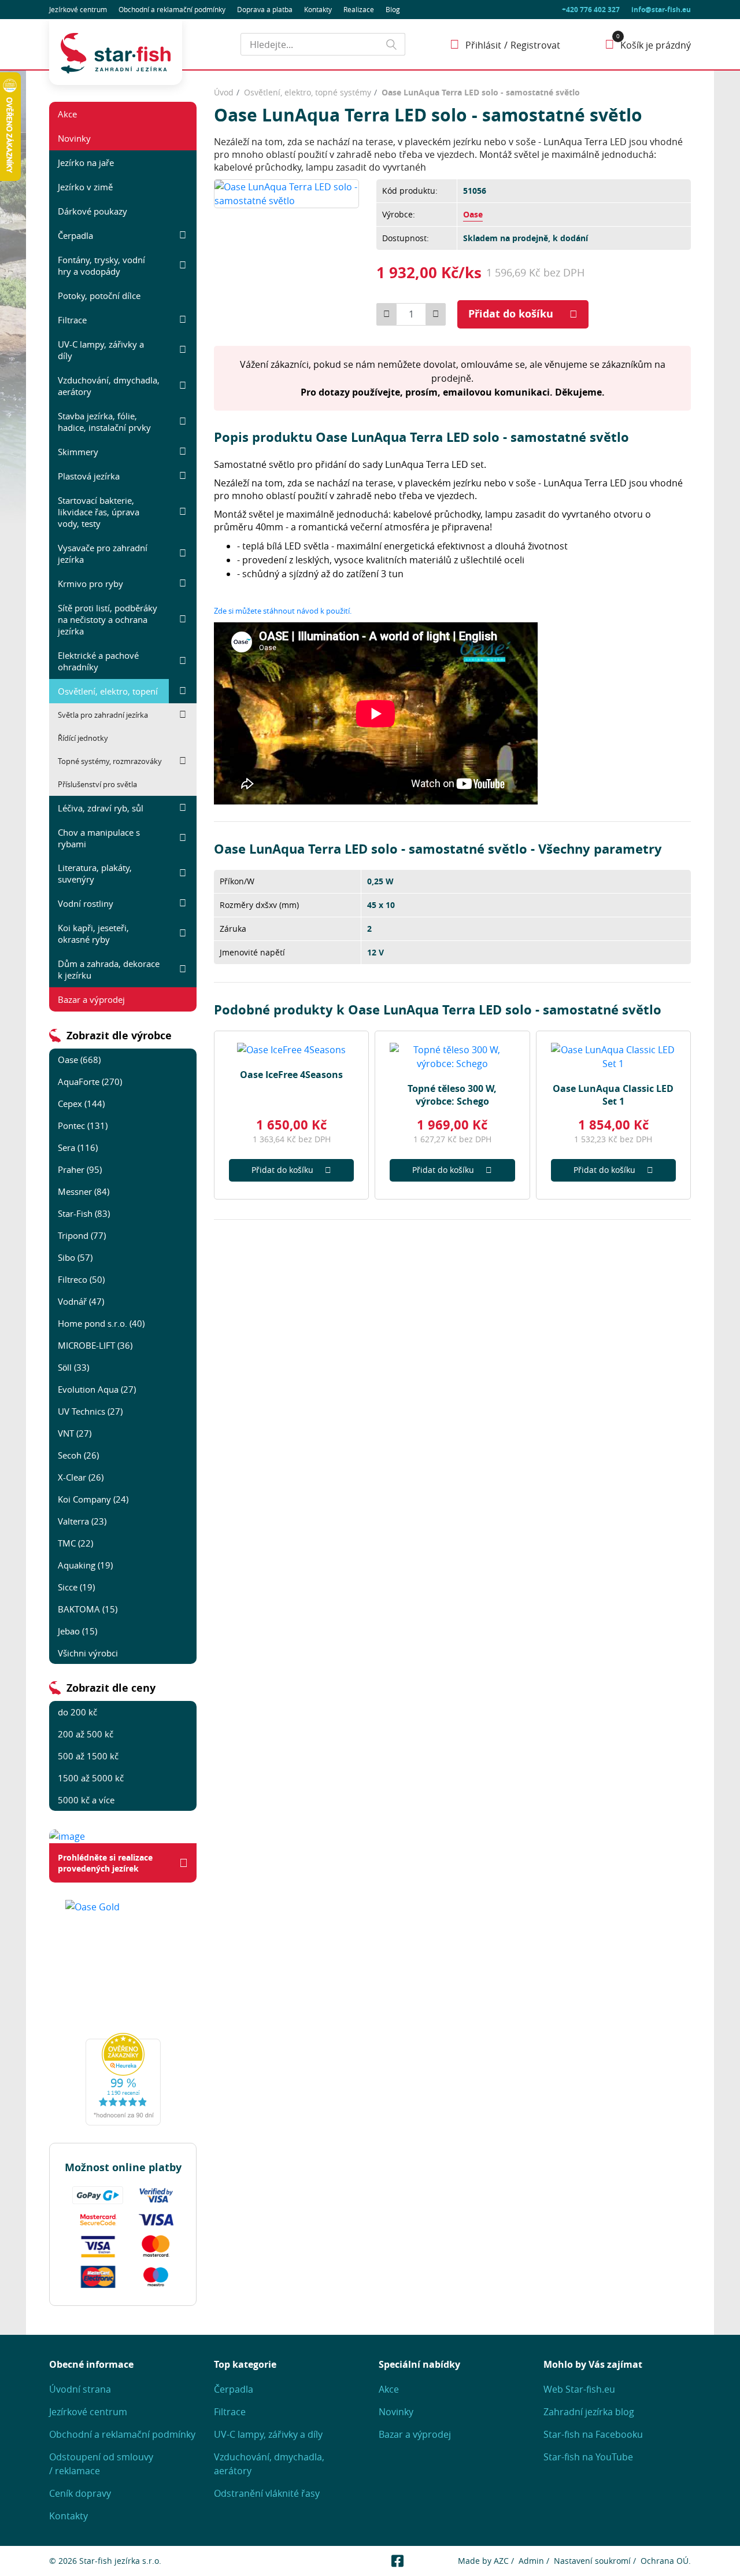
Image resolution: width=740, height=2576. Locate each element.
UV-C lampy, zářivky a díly (101, 350)
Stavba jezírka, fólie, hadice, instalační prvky (104, 422)
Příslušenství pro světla (97, 784)
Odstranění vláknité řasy (267, 2493)
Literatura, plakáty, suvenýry (95, 873)
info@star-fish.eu (661, 10)
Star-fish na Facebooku (593, 2434)
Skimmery (78, 452)
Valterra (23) (82, 1521)
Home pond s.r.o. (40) (101, 1323)
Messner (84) (84, 1191)
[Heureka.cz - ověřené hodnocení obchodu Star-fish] (123, 2079)
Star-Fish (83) (84, 1213)
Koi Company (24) (93, 1499)
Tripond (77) (82, 1235)
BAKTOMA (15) (88, 1609)
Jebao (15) (77, 1631)
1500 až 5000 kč (91, 1778)
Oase (473, 214)
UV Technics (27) (90, 1411)
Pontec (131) (83, 1125)
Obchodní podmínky (172, 9)
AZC (501, 2561)
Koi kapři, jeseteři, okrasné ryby (93, 933)
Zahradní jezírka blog (589, 2412)
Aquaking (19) (85, 1565)
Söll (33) (73, 1367)
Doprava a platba (265, 9)
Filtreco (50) (81, 1279)
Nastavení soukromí (592, 2561)
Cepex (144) (81, 1104)
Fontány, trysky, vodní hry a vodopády (101, 265)
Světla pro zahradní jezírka (103, 715)
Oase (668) (79, 1060)
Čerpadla (75, 235)
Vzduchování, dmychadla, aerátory (109, 386)
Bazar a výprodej (91, 999)
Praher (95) (80, 1169)
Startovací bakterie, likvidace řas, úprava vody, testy (99, 512)
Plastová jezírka (89, 476)
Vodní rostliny (86, 903)
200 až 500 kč (86, 1734)
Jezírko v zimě (85, 187)
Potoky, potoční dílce (99, 296)
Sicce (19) (76, 1587)
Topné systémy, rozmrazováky (110, 761)
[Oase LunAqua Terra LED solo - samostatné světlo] (286, 193)
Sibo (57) (75, 1257)
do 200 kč (77, 1712)
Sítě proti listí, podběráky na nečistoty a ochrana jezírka (108, 619)
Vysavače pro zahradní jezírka (103, 553)
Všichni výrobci (88, 1653)
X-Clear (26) (81, 1477)
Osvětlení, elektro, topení (108, 691)
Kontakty (318, 9)
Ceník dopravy (80, 2493)
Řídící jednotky (83, 738)
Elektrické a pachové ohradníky (98, 661)
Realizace (359, 9)
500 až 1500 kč (88, 1756)
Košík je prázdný (656, 45)
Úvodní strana (80, 2389)
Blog (393, 9)
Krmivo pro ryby (90, 584)
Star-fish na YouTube (588, 2457)
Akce (67, 114)
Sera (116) (78, 1147)
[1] (391, 44)
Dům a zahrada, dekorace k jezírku (109, 969)
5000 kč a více (86, 1800)
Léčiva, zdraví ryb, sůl (101, 808)
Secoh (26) (78, 1455)
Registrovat (535, 45)
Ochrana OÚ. (666, 2561)
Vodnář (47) (81, 1301)
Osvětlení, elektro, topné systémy (308, 92)
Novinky (74, 138)
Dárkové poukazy (92, 211)
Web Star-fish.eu (579, 2389)
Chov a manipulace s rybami (99, 838)
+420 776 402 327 (591, 10)
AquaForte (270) (90, 1082)
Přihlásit (483, 45)
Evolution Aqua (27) (97, 1389)
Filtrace (72, 320)
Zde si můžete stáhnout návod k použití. (283, 611)
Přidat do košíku (511, 314)
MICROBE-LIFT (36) (95, 1345)
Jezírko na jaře (86, 163)
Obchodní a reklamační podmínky (122, 2434)
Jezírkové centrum (78, 9)
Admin (531, 2561)
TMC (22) (75, 1543)
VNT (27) (75, 1433)
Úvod (224, 92)
